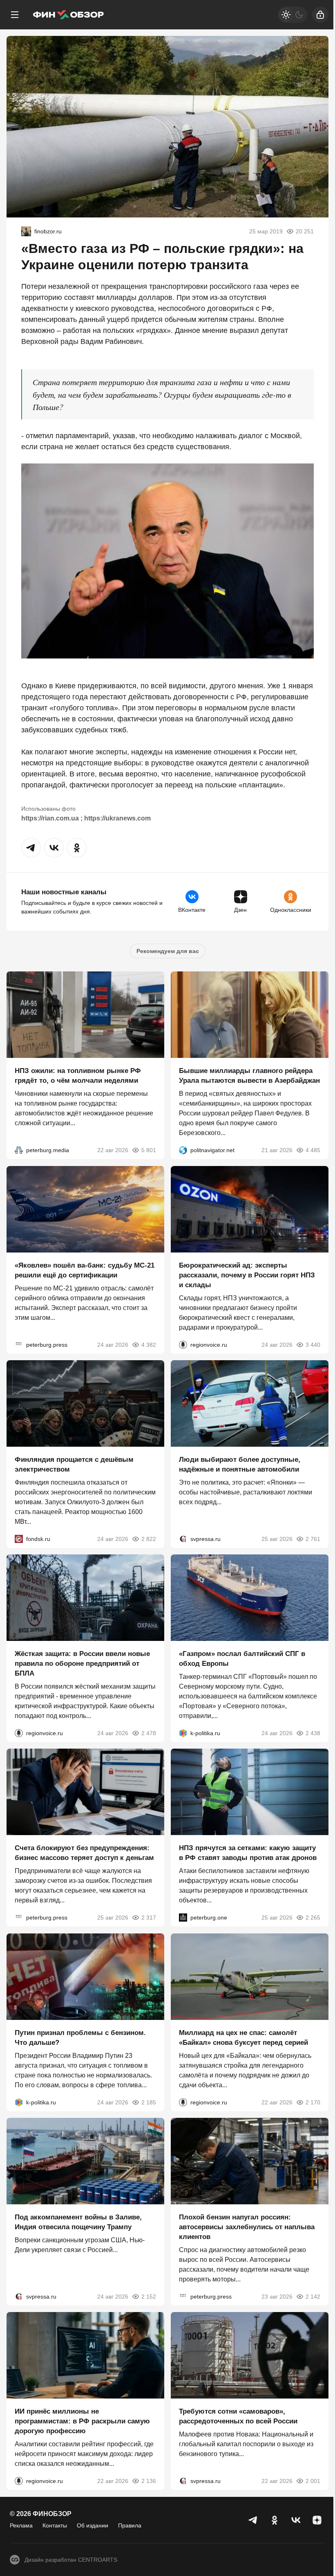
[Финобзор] (68, 15)
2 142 (313, 2297)
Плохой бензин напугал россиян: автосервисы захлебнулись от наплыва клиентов (247, 2227)
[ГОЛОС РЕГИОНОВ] (183, 1345)
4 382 (149, 1345)
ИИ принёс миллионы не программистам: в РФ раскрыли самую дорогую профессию (82, 2422)
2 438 (313, 1733)
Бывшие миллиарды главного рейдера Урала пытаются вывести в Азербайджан (249, 1076)
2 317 (149, 1918)
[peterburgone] (183, 1918)
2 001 (313, 2481)
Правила (130, 2525)
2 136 (149, 2481)
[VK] (296, 2520)
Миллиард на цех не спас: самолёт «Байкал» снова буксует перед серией (243, 2038)
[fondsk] (19, 1539)
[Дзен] (317, 2520)
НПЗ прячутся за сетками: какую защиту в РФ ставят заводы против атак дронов (248, 1853)
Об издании (93, 2525)
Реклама (21, 2525)
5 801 (149, 1151)
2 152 (149, 2297)
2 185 (149, 2102)
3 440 (313, 1345)
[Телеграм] (253, 2520)
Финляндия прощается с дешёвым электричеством (74, 1464)
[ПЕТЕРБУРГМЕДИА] (19, 1151)
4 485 (313, 1151)
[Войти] (320, 15)
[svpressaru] (183, 1539)
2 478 (149, 1733)
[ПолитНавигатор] (183, 1151)
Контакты (55, 2525)
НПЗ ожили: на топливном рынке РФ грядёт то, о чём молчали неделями (78, 1076)
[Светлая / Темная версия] (293, 15)
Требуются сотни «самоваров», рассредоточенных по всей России (238, 2417)
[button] (31, 848)
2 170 (313, 2102)
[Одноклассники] (275, 2520)
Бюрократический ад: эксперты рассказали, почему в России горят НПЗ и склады (247, 1275)
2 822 (149, 1539)
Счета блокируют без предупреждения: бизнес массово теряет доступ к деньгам (84, 1853)
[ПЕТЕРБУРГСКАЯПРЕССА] (19, 1345)
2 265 (313, 1918)
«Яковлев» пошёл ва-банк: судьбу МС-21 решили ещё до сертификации (85, 1270)
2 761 (313, 1539)
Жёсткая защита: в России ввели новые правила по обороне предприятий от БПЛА (82, 1664)
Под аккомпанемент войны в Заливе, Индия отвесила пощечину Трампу (78, 2222)
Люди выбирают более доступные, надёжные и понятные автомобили (240, 1464)
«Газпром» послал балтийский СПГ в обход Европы (242, 1659)
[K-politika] (183, 1733)
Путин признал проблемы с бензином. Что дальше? (80, 2038)
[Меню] (15, 15)
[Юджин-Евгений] (26, 231)
